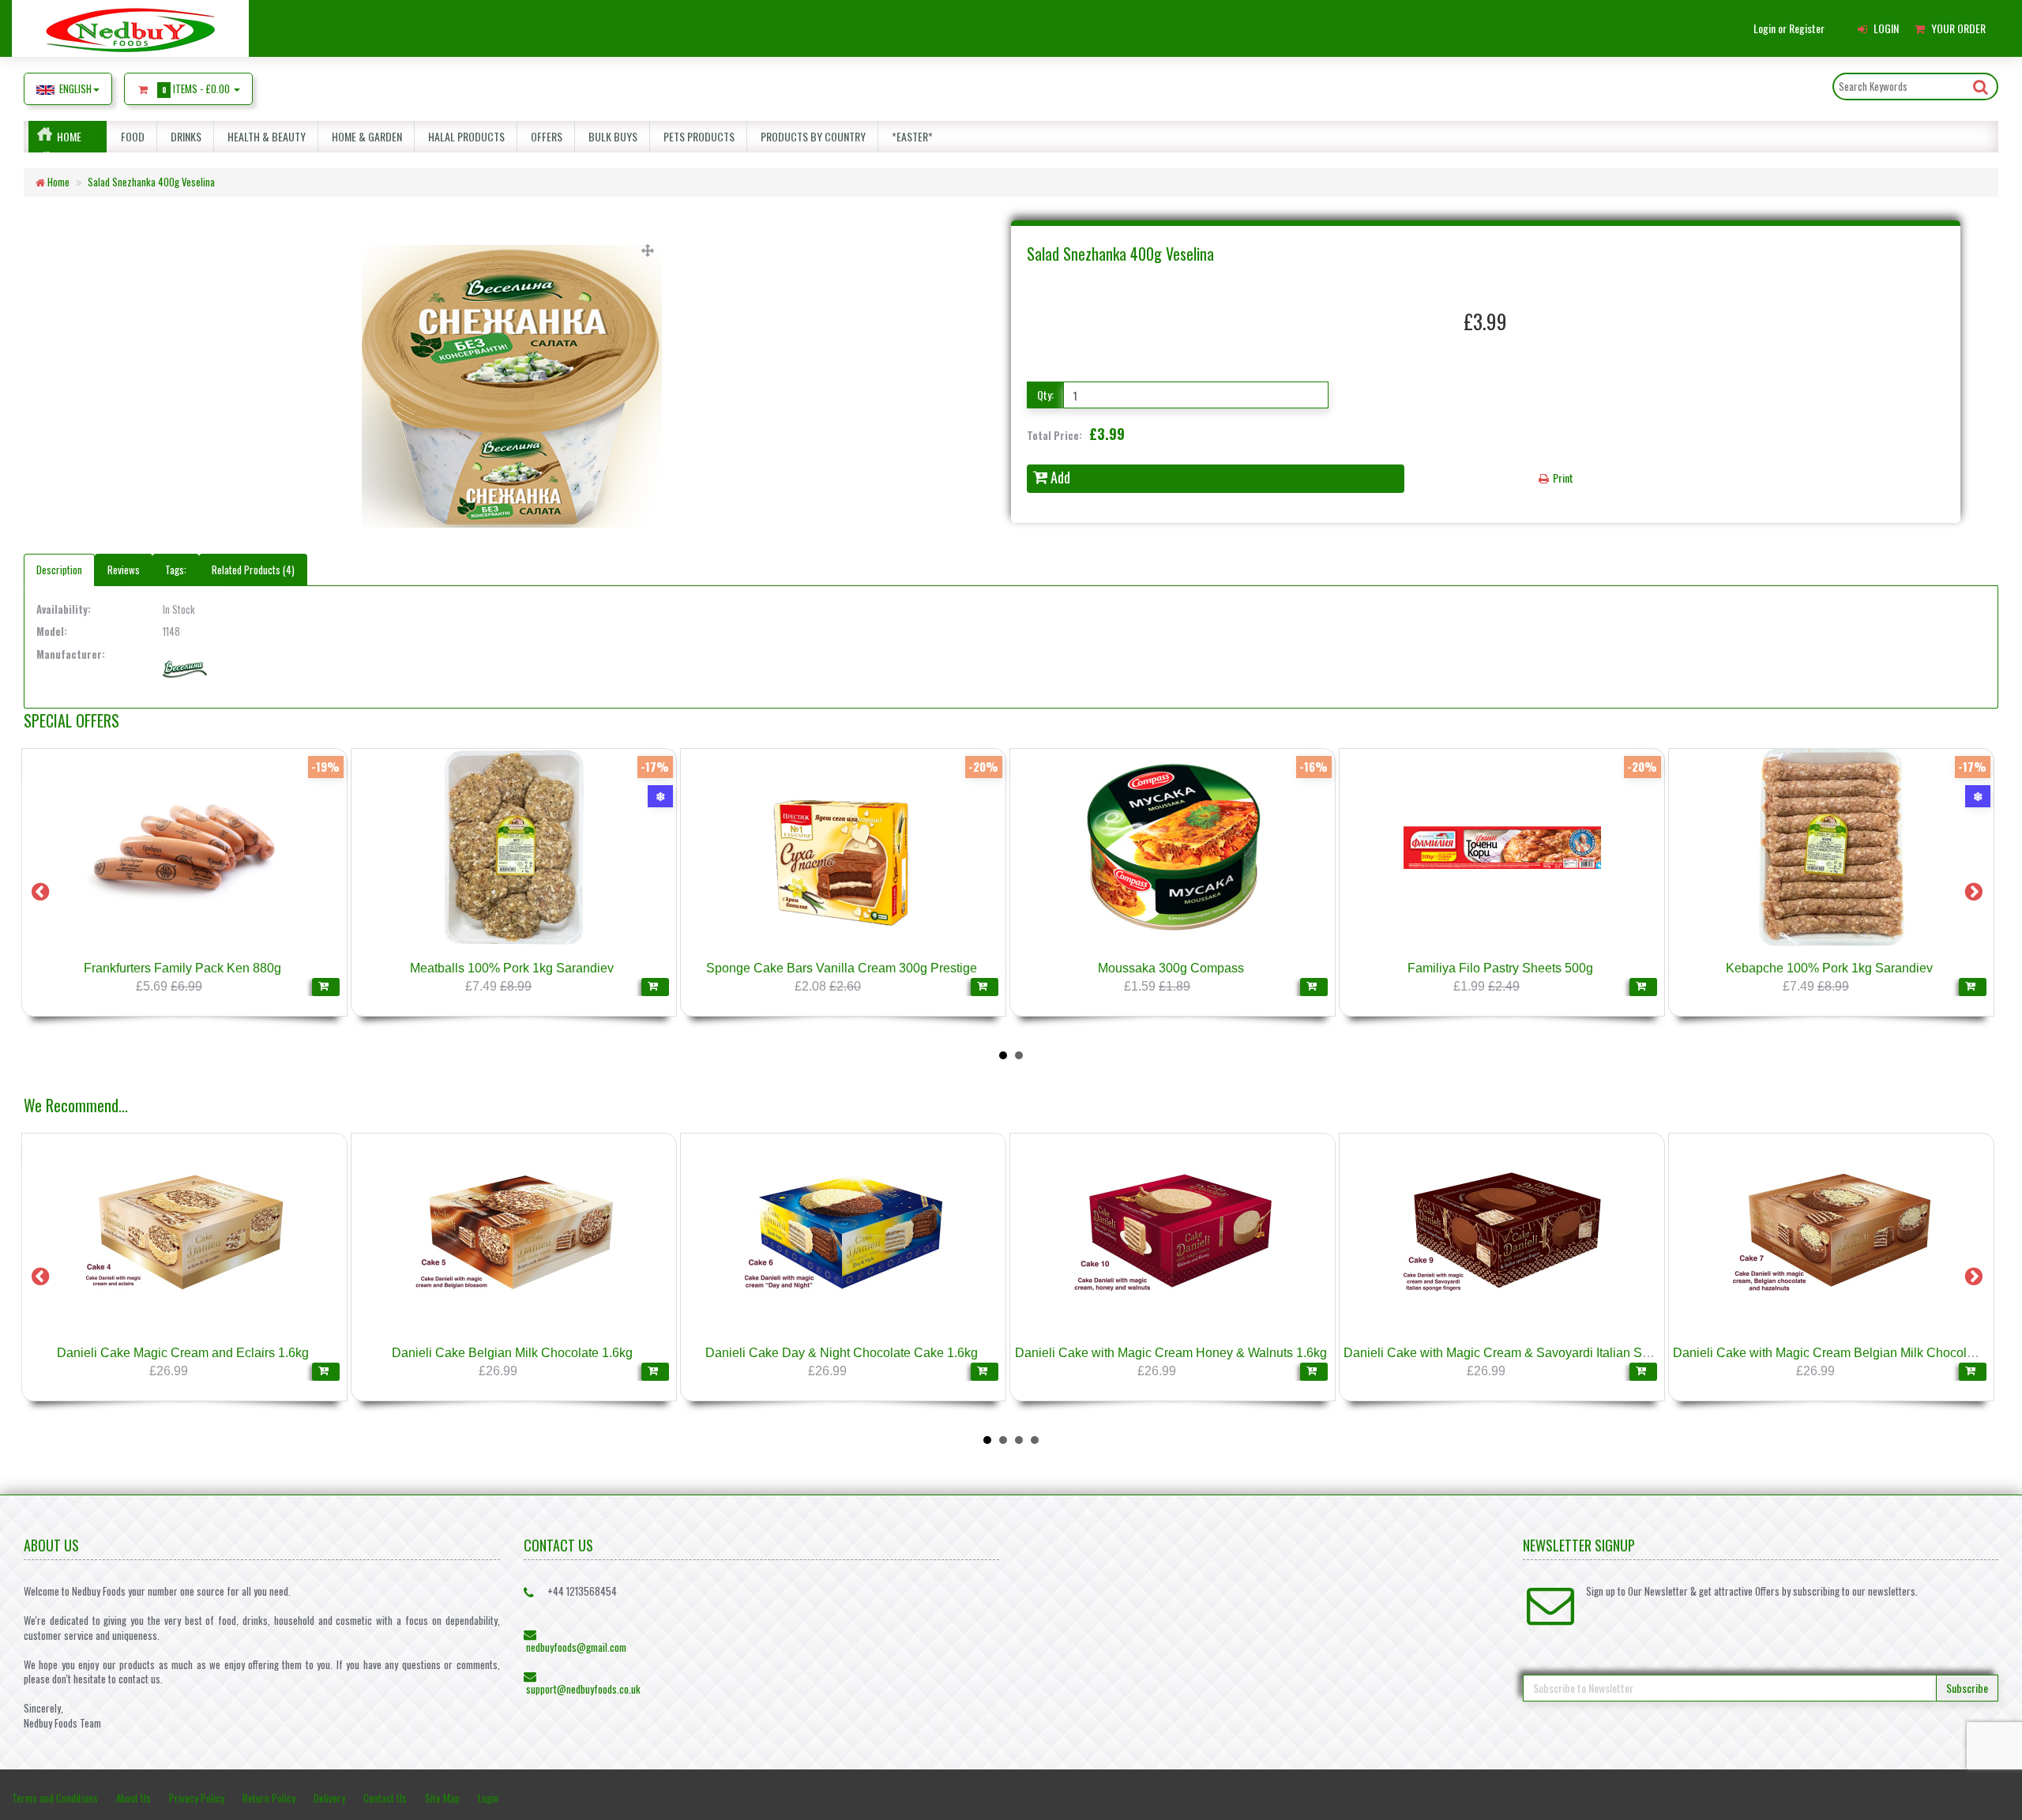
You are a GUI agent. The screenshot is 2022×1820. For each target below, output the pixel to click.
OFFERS (544, 136)
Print (1562, 478)
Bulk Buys (611, 136)
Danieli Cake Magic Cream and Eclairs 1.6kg (183, 1353)
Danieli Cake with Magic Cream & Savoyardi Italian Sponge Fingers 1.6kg (1550, 1353)
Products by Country (811, 136)
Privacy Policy (197, 1798)
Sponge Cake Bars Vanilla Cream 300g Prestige (1255, 968)
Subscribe (1967, 1688)
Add (1060, 477)
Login (488, 1798)
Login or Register (1789, 28)
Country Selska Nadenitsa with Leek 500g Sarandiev (267, 968)
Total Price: (1076, 434)
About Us (133, 1798)
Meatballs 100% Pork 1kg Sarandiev (926, 968)
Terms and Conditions (55, 1798)
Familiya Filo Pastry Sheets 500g (1914, 968)
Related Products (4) (253, 570)
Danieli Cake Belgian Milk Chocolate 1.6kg (512, 1353)
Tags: (176, 570)
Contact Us (385, 1798)
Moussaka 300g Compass (1585, 968)
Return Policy (269, 1798)
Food (130, 136)
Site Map (442, 1798)
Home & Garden (365, 136)
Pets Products (697, 136)
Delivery (329, 1798)
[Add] (81, 987)
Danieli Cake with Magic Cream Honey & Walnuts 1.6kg (1171, 1353)
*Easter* (910, 136)
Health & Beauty (264, 136)
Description (59, 570)
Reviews (124, 570)
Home (69, 136)
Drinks (184, 136)
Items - (196, 88)
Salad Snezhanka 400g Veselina (151, 182)
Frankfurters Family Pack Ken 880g (597, 968)
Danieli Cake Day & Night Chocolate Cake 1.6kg (842, 1353)
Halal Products (464, 136)
